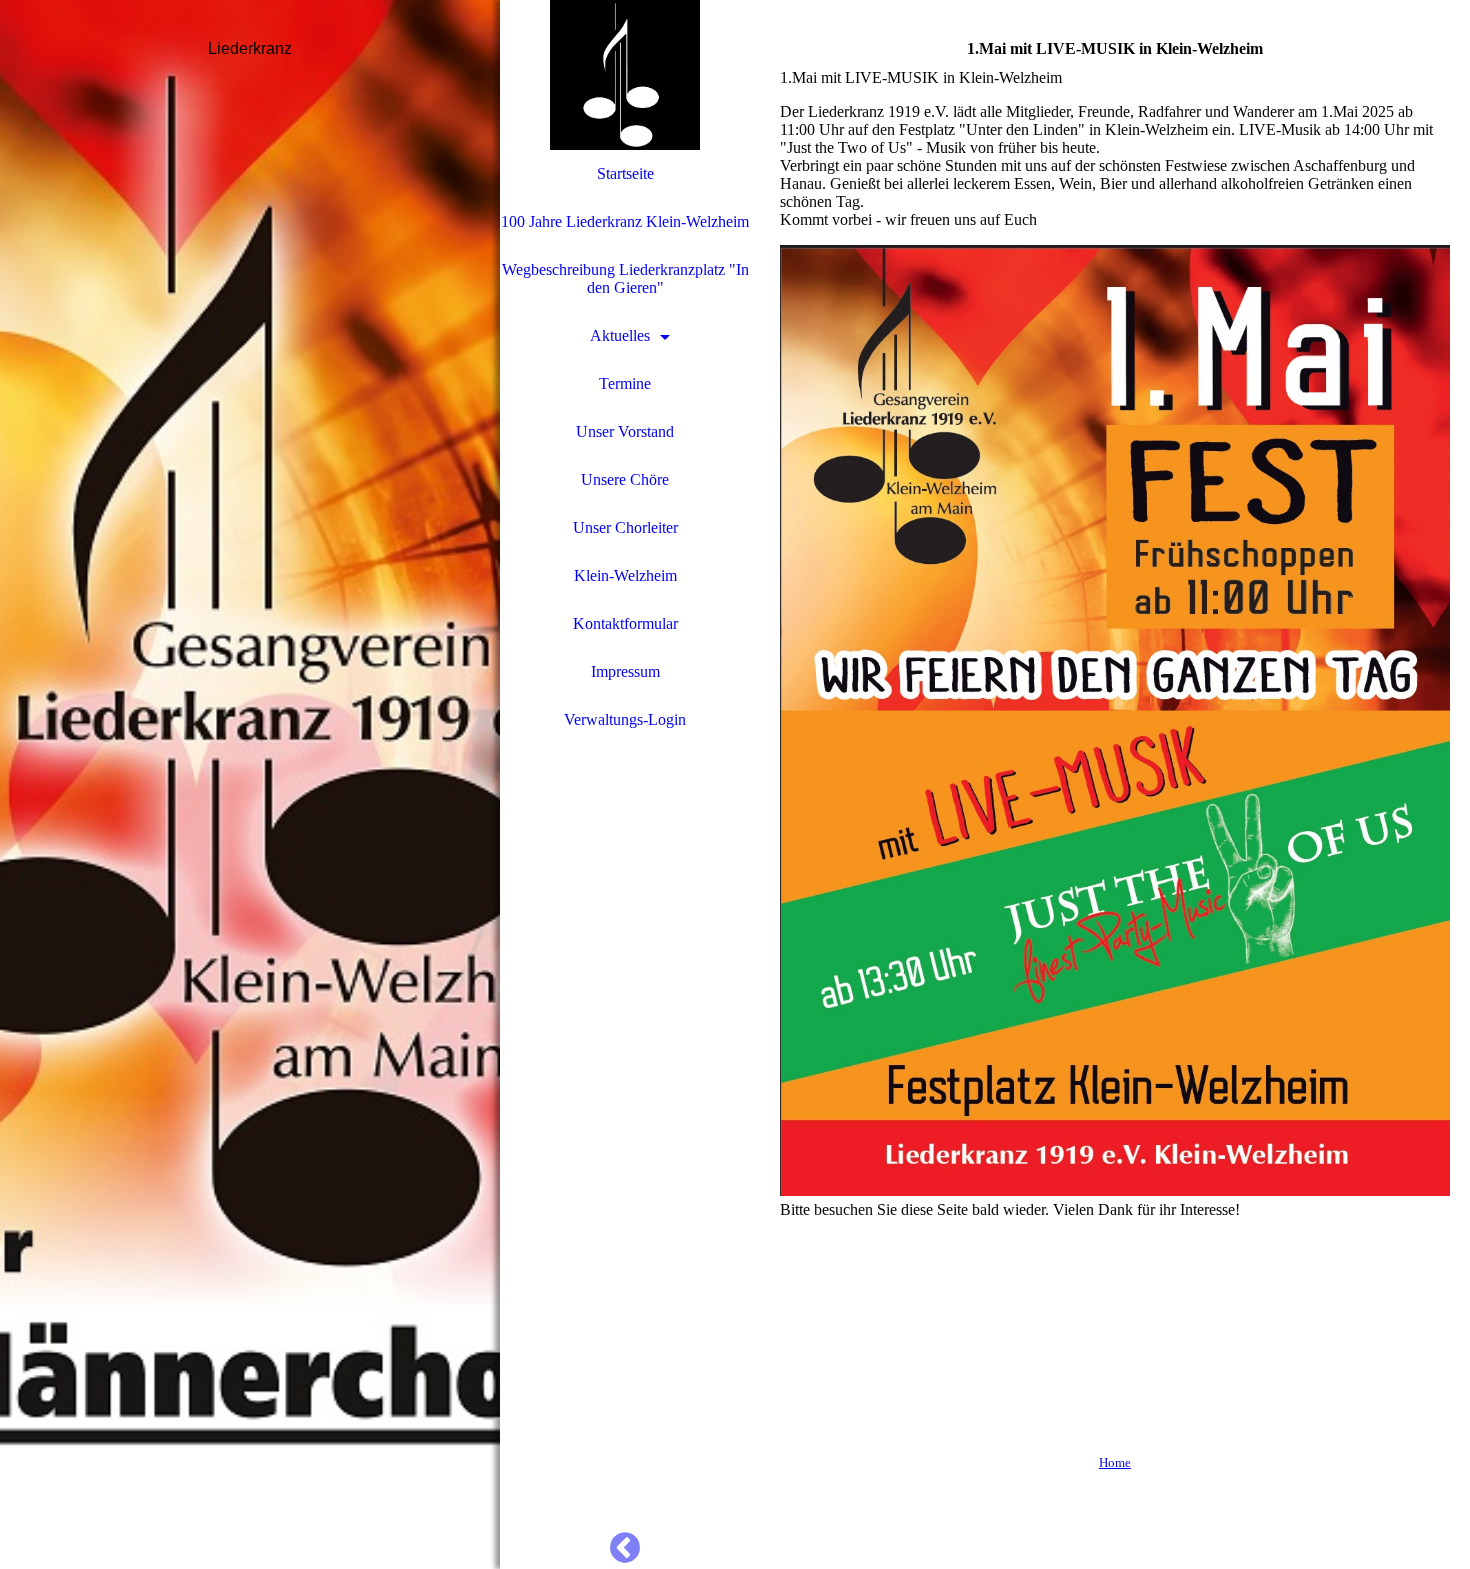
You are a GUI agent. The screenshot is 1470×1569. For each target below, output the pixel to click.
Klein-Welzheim (625, 575)
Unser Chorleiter (625, 527)
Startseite (625, 173)
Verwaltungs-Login (625, 719)
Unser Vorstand (625, 431)
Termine (625, 383)
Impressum (625, 671)
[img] (250, 784)
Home (1115, 1462)
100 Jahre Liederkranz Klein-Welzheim (625, 221)
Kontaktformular (625, 623)
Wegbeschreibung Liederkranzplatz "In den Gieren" (625, 278)
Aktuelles (620, 335)
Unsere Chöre (625, 479)
